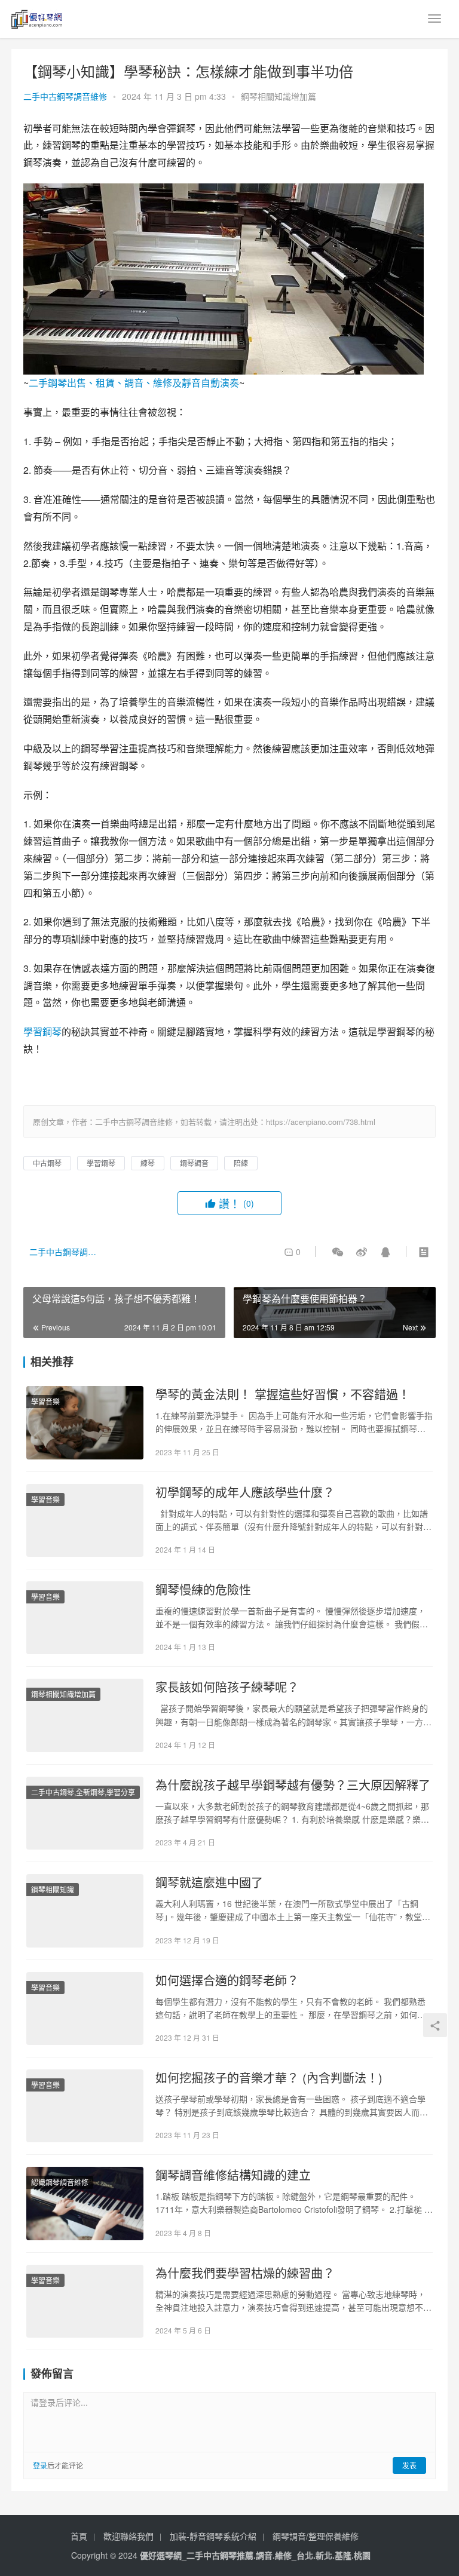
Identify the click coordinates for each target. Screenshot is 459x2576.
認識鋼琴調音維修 (60, 2182)
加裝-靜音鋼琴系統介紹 (213, 2536)
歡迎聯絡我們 (128, 2536)
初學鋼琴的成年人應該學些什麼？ (245, 1492)
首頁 (79, 2536)
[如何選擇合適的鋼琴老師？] (85, 2008)
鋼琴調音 (194, 1163)
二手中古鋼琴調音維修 (65, 96)
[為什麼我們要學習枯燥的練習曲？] (85, 2301)
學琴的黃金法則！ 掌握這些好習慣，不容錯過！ (283, 1394)
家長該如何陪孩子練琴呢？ (227, 1687)
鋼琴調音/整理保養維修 (316, 2536)
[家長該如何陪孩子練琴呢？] (85, 1715)
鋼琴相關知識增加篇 (279, 96)
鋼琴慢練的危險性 (203, 1590)
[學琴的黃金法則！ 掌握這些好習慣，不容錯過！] (85, 1422)
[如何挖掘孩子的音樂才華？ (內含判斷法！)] (85, 2106)
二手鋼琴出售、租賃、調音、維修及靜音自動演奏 (134, 383)
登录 (40, 2465)
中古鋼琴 (47, 1163)
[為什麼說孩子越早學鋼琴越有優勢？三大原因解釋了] (85, 1813)
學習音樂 (45, 1401)
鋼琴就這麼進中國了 (209, 1882)
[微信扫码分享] (338, 1252)
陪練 (241, 1163)
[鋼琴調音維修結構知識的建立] (85, 2203)
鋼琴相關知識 (53, 1889)
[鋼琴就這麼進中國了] (85, 1910)
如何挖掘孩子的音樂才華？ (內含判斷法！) (269, 2078)
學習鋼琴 (42, 1031)
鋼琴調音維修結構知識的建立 (233, 2175)
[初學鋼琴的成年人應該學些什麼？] (85, 1520)
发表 (409, 2465)
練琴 (148, 1163)
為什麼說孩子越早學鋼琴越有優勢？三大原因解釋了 (293, 1785)
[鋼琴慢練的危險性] (85, 1618)
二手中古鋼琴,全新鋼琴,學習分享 (83, 1792)
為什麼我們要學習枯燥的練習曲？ (245, 2273)
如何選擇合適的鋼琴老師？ (227, 1980)
